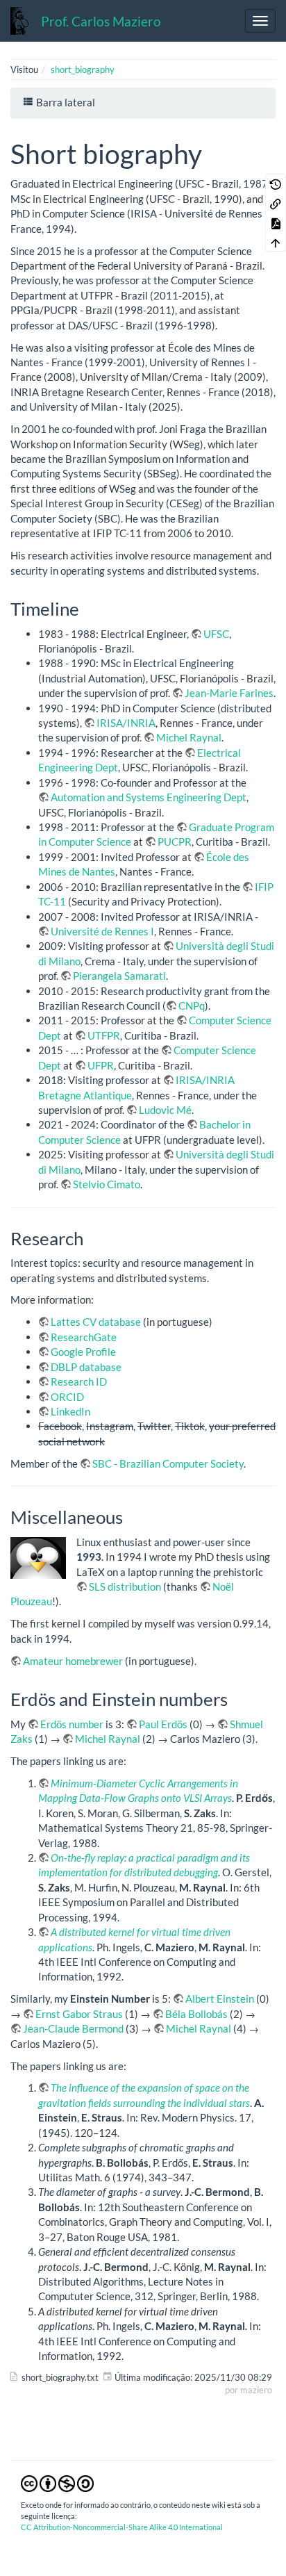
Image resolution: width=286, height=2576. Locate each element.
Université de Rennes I (102, 931)
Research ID (79, 1381)
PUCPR (175, 842)
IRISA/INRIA (126, 723)
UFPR (101, 1065)
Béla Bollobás (196, 2014)
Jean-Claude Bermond (73, 2028)
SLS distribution (125, 1586)
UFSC (216, 634)
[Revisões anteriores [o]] (276, 183)
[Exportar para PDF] (276, 222)
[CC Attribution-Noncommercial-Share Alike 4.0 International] (57, 2483)
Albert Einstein (220, 1999)
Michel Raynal (189, 737)
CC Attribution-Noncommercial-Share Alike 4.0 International (122, 2527)
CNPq (192, 1006)
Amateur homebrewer (73, 1661)
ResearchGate (84, 1337)
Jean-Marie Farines (229, 693)
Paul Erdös (163, 1724)
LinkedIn (70, 1411)
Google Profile (83, 1352)
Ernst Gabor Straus (79, 2014)
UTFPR (104, 1035)
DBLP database (86, 1367)
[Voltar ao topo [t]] (276, 242)
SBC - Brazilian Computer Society (168, 1463)
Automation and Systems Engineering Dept (149, 797)
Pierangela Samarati (119, 976)
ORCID (67, 1397)
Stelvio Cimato (107, 1184)
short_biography (83, 69)
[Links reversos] (276, 203)
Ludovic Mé (165, 1110)
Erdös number (72, 1724)
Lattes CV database (96, 1322)
